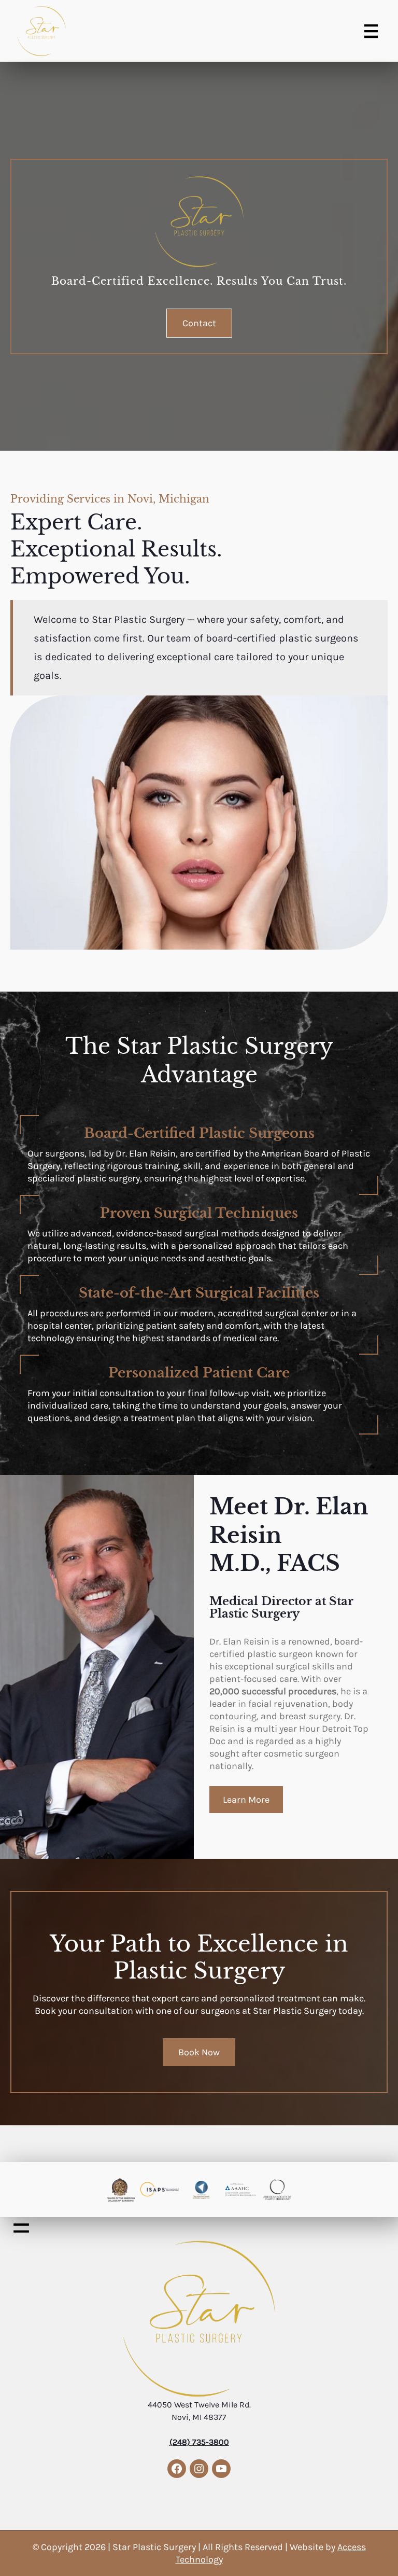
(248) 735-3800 (199, 2442)
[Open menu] (371, 31)
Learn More (246, 1800)
